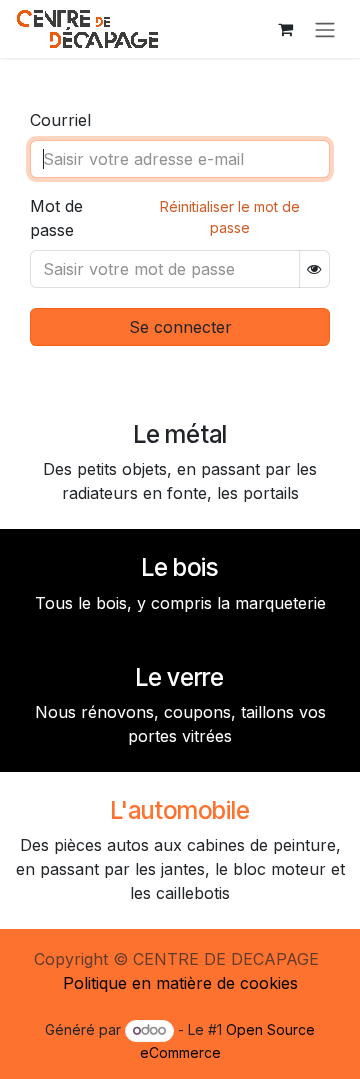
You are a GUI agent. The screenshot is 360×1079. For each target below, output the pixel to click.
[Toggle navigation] (325, 29)
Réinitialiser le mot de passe (230, 217)
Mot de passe (56, 218)
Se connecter (180, 327)
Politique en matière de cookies (180, 983)
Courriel (60, 120)
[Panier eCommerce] (285, 29)
